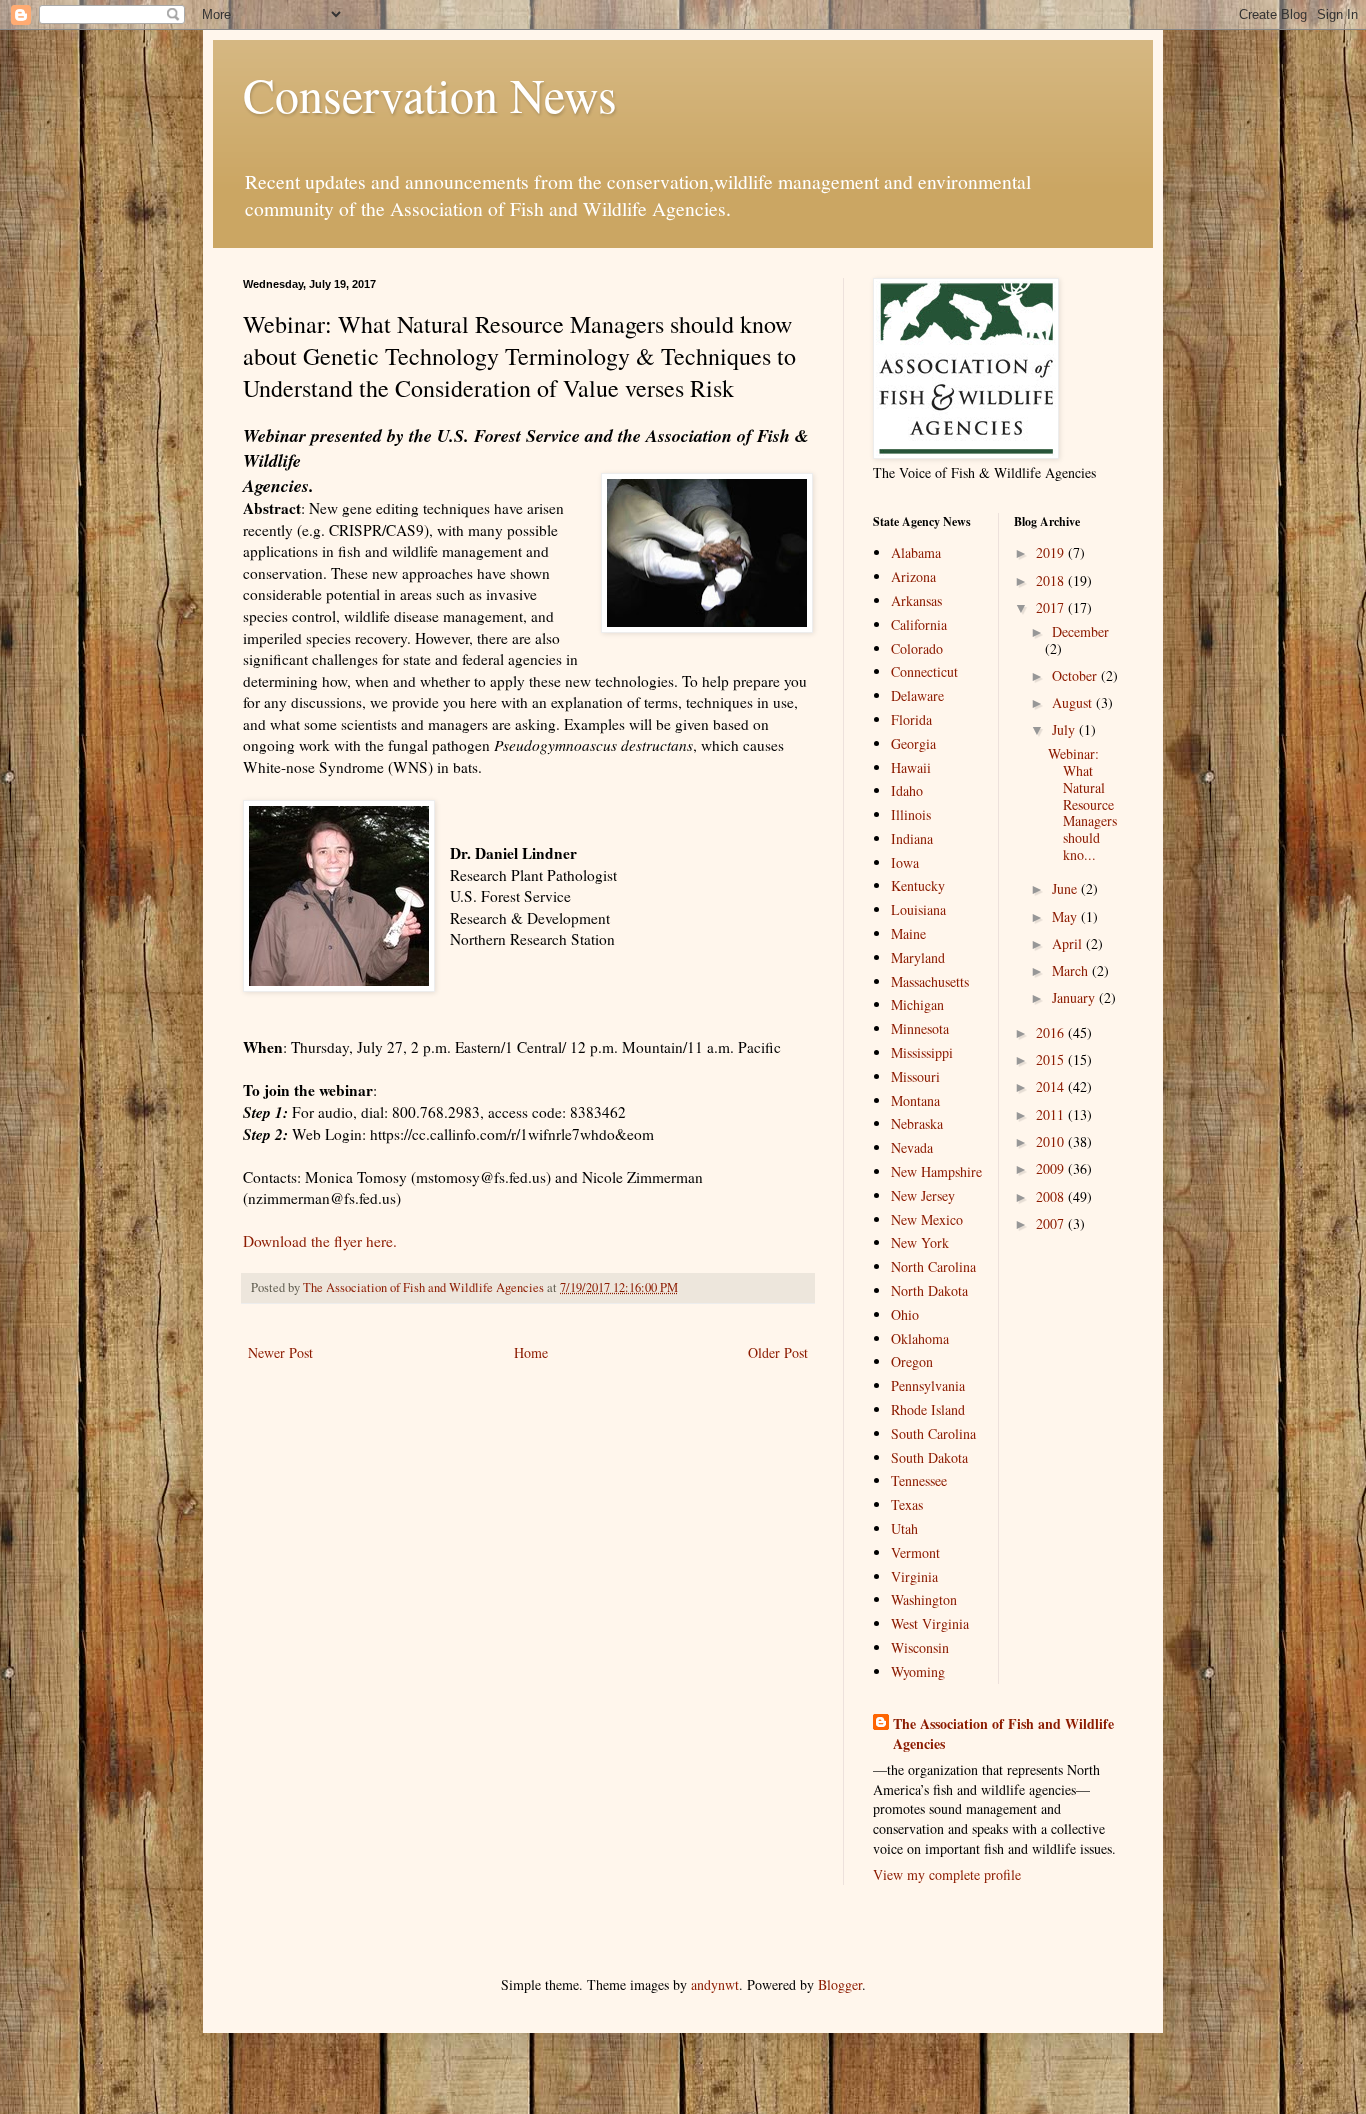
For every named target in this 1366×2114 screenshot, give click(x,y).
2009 (1052, 1168)
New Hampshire (936, 1171)
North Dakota (929, 1290)
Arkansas (916, 600)
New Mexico (927, 1219)
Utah (904, 1528)
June (1066, 888)
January (1075, 997)
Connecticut (924, 671)
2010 (1052, 1141)
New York (920, 1242)
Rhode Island (928, 1409)
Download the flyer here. (320, 1241)
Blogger (840, 1984)
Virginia (914, 1576)
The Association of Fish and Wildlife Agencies (1003, 1733)
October (1076, 675)
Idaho (907, 790)
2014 (1052, 1086)
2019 (1052, 552)
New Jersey (923, 1195)
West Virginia (930, 1623)
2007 (1052, 1223)
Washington (924, 1599)
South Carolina (933, 1433)
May (1066, 916)
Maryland (918, 957)
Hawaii (911, 767)
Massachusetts (930, 981)
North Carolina (933, 1266)
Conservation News (430, 94)
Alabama (916, 552)
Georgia (913, 743)
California (919, 624)
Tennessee (919, 1480)
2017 (1052, 607)
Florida (911, 719)
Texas (907, 1504)
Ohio (905, 1314)
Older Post (778, 1352)
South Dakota (929, 1457)
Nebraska (917, 1123)
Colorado (917, 648)
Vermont (915, 1552)
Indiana (912, 838)
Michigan (917, 1004)
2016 (1052, 1032)
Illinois (911, 814)
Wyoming (918, 1671)
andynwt (715, 1984)
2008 (1052, 1196)
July (1065, 729)
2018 (1052, 580)
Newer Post (280, 1352)
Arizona (913, 576)
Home (531, 1352)
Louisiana (918, 909)
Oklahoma (920, 1338)
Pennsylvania (928, 1385)
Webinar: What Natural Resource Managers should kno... (1082, 804)
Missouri (915, 1076)
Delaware (917, 695)
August (1074, 702)
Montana (915, 1100)
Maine (908, 933)
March (1072, 970)
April (1069, 943)
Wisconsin (920, 1647)
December (1080, 631)
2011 (1052, 1114)
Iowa (905, 862)
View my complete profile (947, 1874)
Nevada (912, 1147)
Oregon (912, 1361)
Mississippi (922, 1052)
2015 (1052, 1059)
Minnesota (920, 1028)
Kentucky (918, 885)
